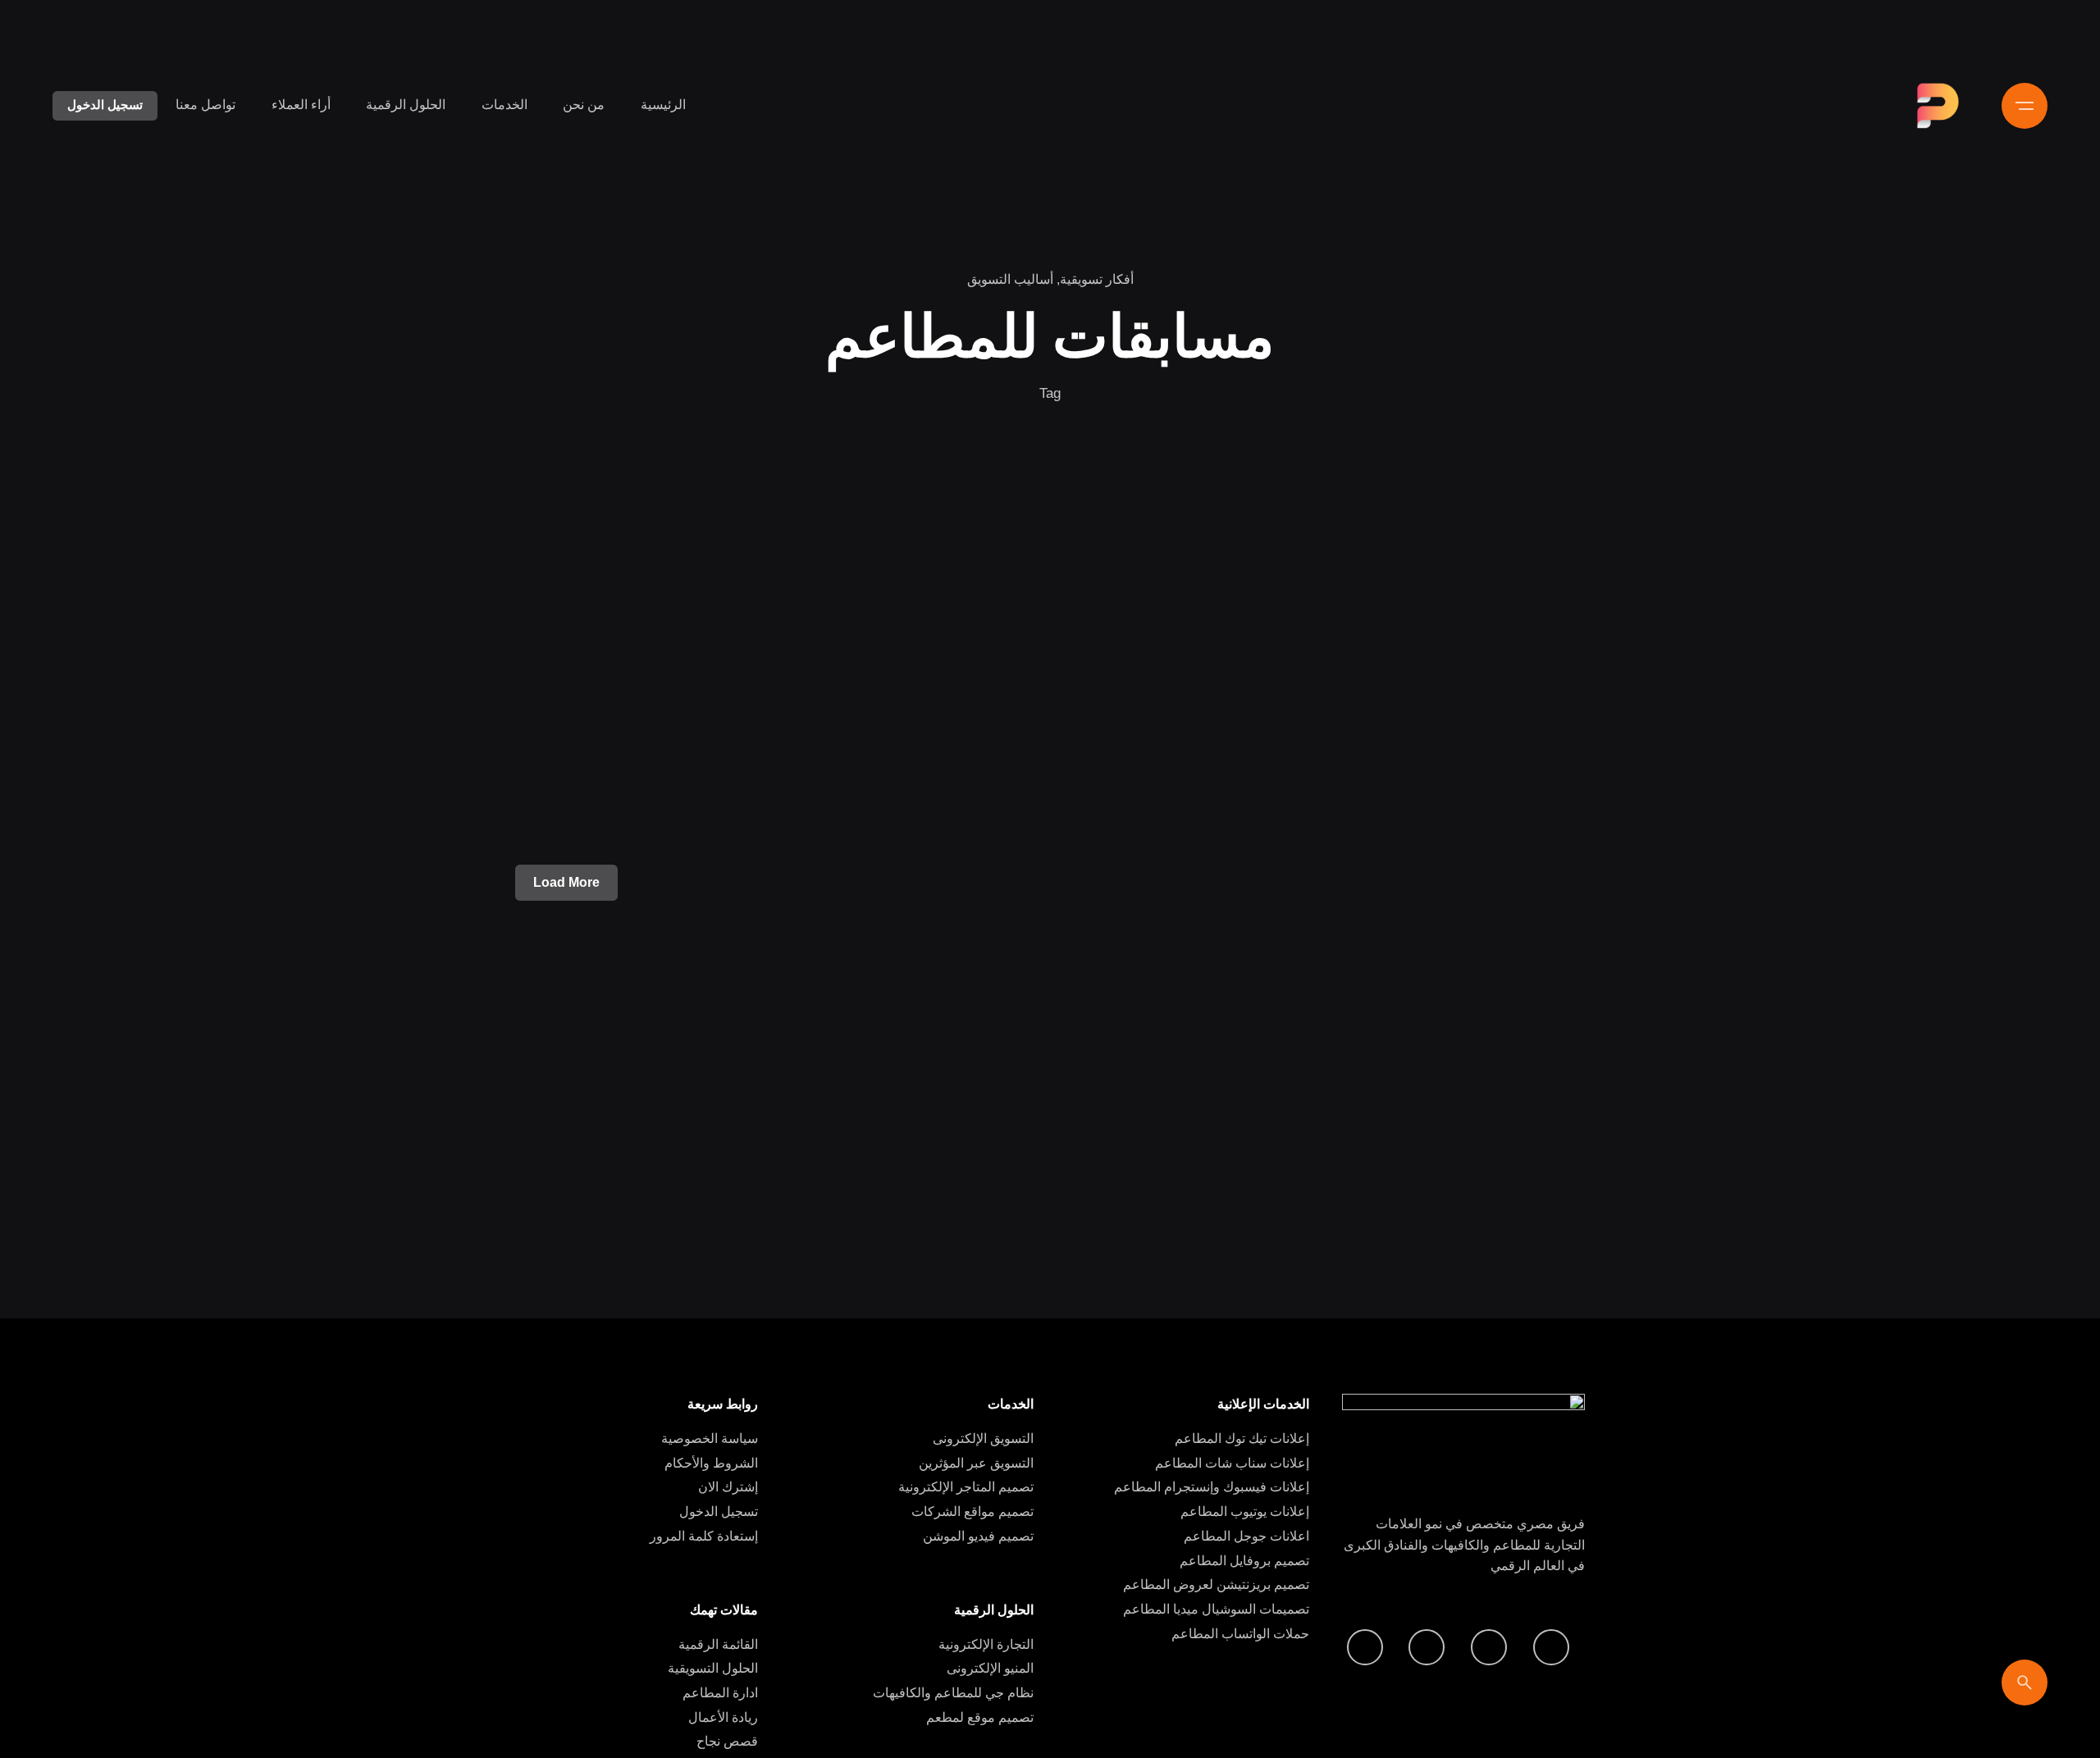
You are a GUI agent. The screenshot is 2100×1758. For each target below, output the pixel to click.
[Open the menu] (2025, 106)
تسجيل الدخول (105, 105)
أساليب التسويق (1010, 279)
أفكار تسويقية (1097, 279)
